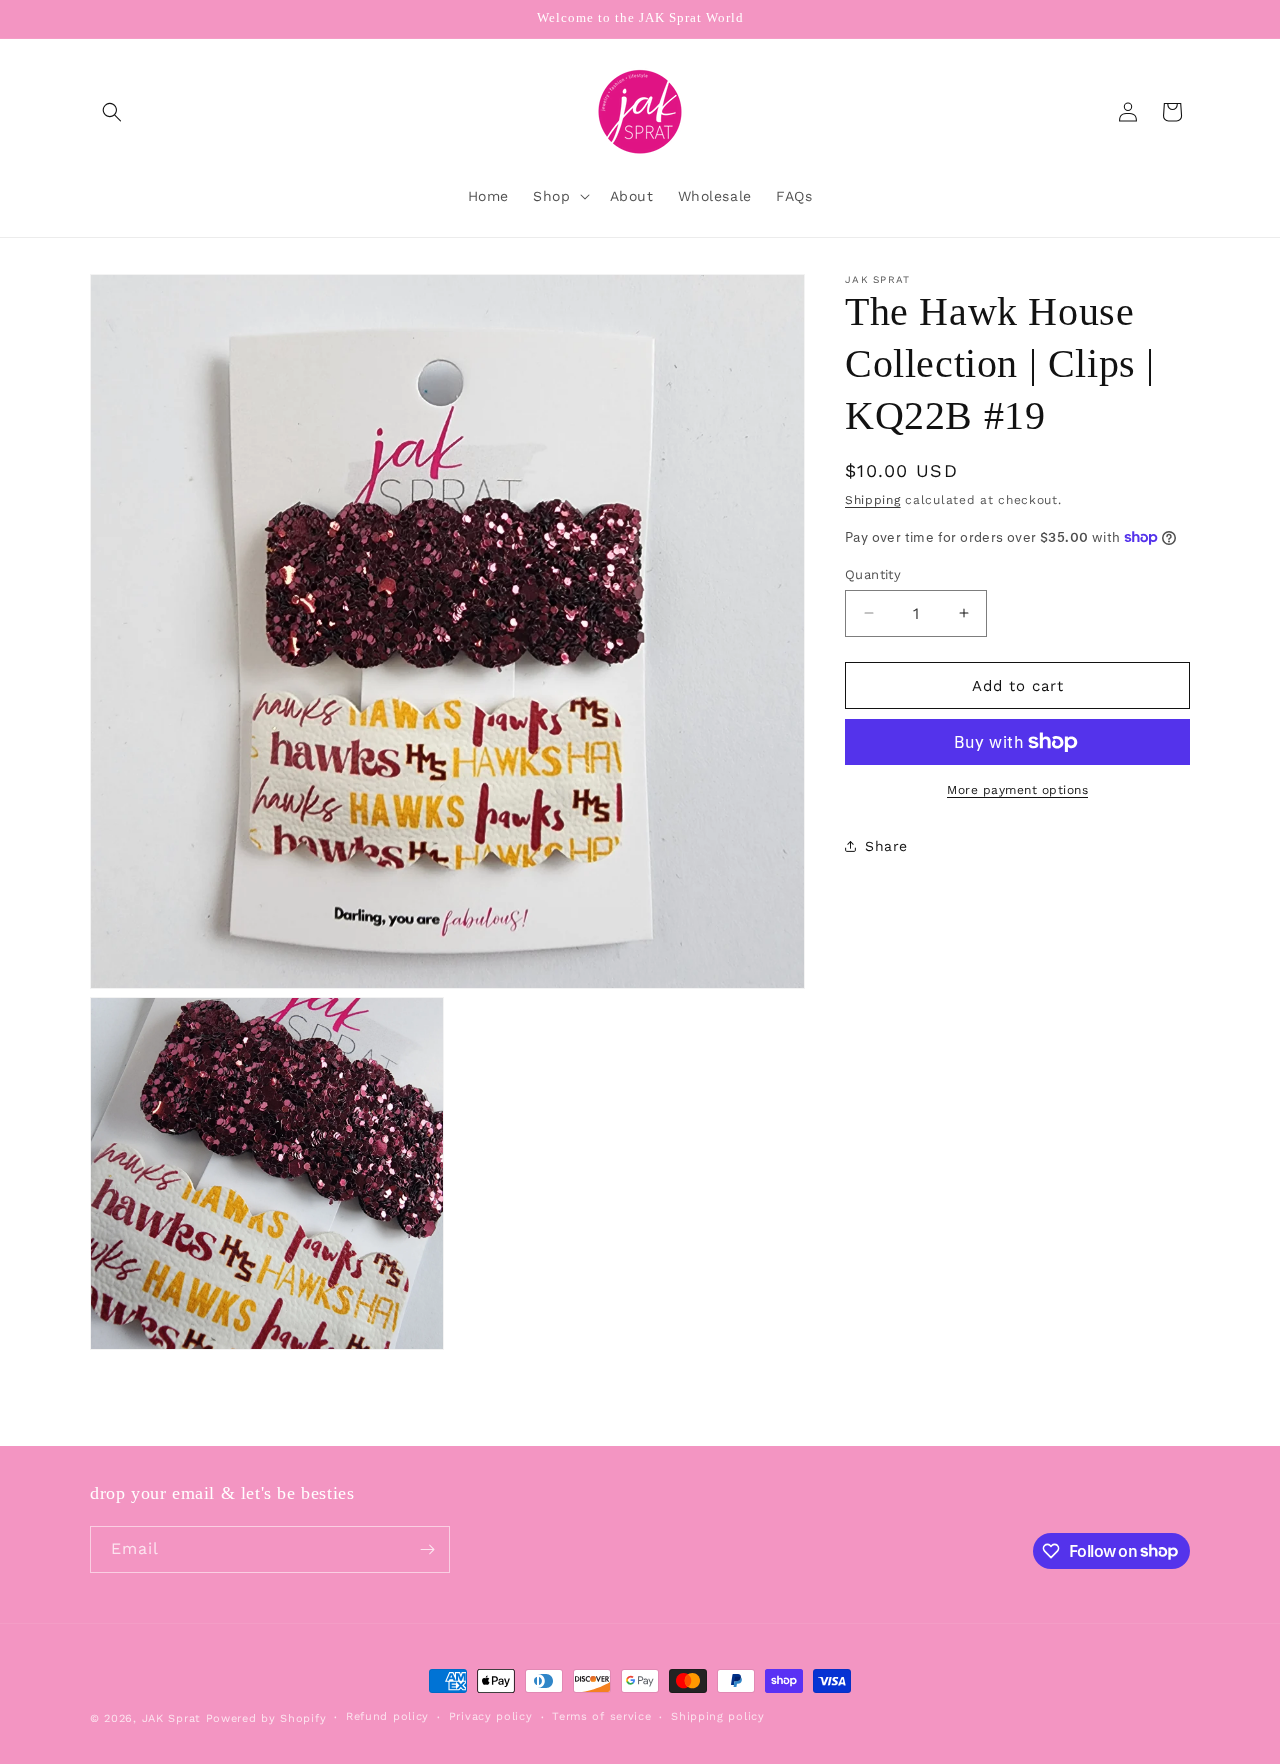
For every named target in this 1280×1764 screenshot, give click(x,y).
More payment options (1017, 790)
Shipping (873, 500)
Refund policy (387, 1716)
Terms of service (601, 1716)
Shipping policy (718, 1716)
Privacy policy (491, 1716)
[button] (112, 112)
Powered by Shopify (266, 1718)
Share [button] (886, 845)
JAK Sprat (171, 1718)
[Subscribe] (427, 1549)
